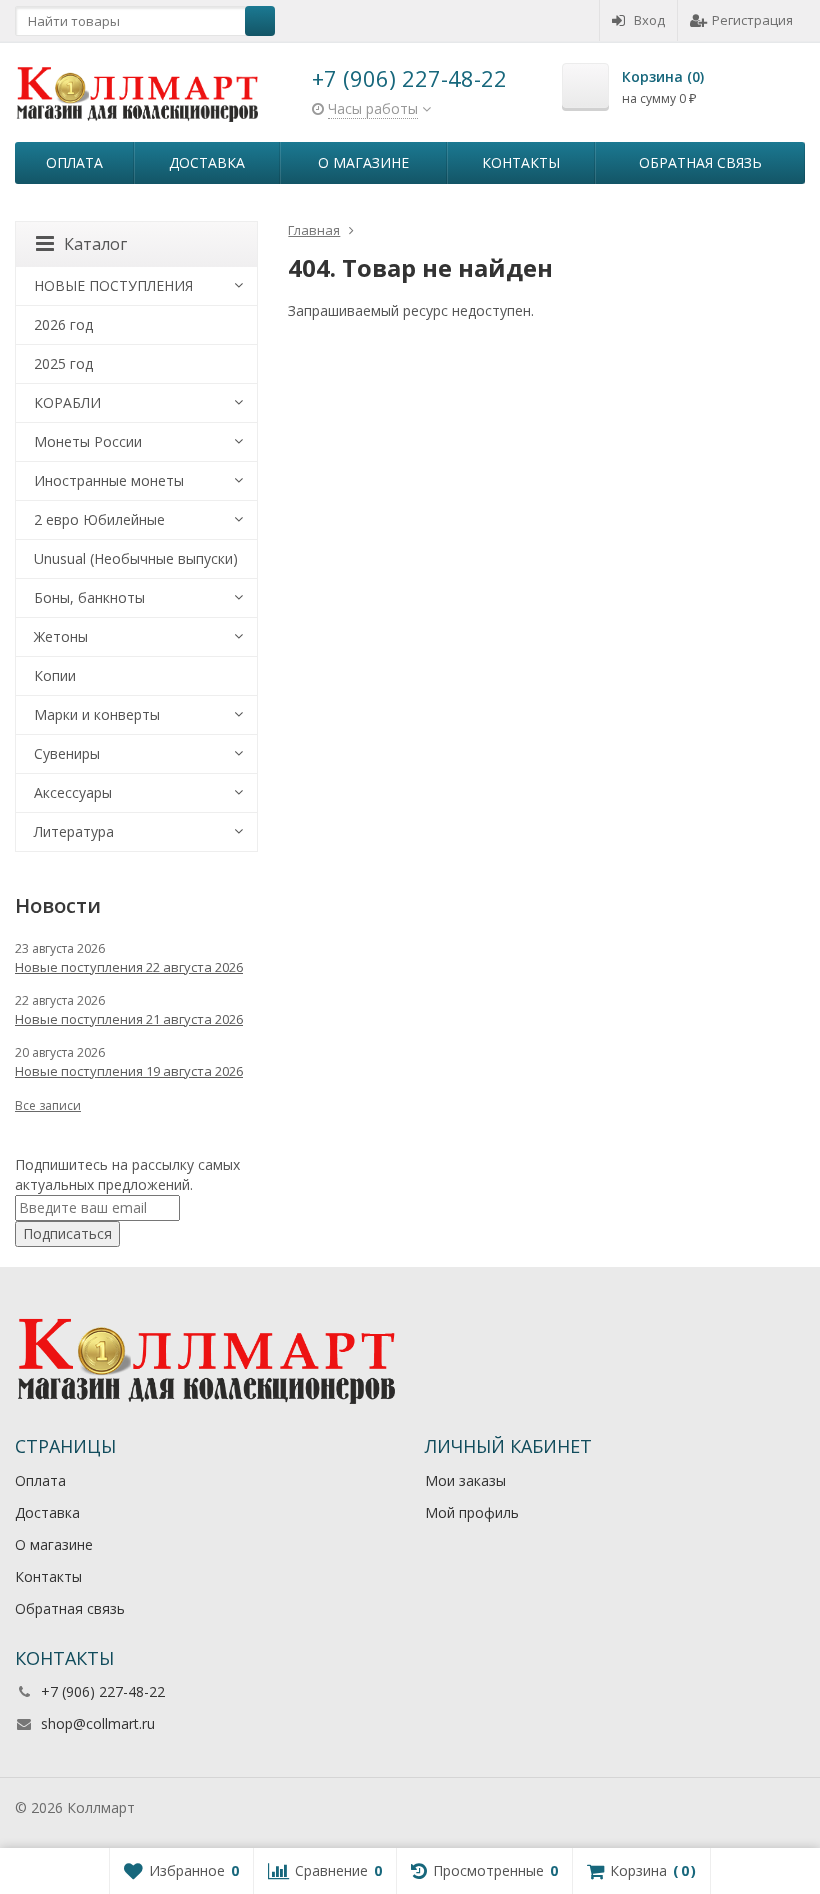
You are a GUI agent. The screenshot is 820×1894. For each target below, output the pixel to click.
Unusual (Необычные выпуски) (136, 558)
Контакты (521, 162)
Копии (55, 675)
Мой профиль (472, 1512)
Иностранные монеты (109, 480)
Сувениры (67, 753)
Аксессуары (73, 792)
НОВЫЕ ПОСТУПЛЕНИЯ (113, 285)
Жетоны (61, 636)
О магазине (363, 162)
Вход (649, 20)
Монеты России (88, 441)
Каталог (95, 244)
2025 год (63, 363)
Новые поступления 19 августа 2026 (129, 1071)
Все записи (48, 1105)
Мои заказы (465, 1480)
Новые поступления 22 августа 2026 (129, 967)
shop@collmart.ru (98, 1723)
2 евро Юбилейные (99, 519)
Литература (74, 831)
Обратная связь (700, 162)
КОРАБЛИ (67, 402)
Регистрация (752, 20)
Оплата (74, 162)
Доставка (207, 162)
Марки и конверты (97, 714)
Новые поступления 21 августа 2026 (129, 1019)
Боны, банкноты (89, 597)
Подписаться (67, 1233)
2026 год (63, 324)
